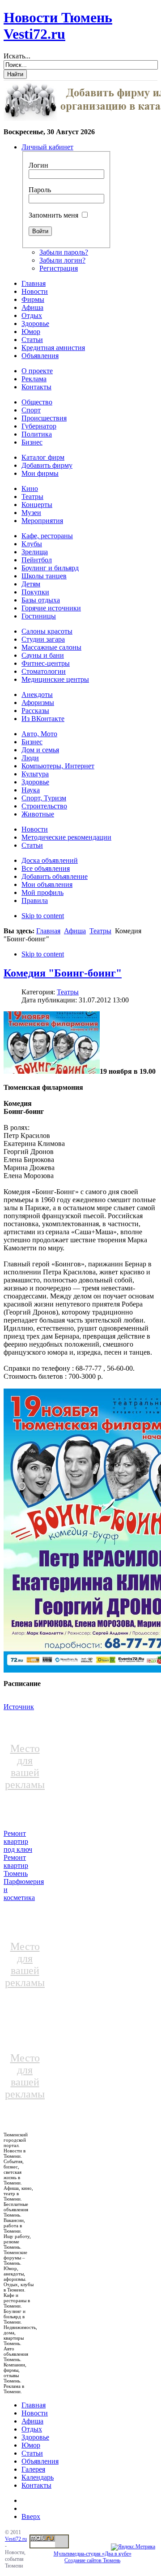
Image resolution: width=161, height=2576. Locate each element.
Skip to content (43, 916)
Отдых (32, 2429)
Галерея (33, 2469)
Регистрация (59, 268)
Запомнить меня (53, 215)
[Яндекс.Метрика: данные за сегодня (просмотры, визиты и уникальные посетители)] (133, 2547)
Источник (19, 1707)
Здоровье (35, 2437)
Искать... (17, 56)
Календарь (38, 2477)
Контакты (36, 2485)
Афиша (75, 931)
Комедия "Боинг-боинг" (63, 973)
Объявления (40, 2461)
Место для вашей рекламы (25, 1766)
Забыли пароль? (64, 252)
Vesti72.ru (16, 2539)
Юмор (31, 2445)
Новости (35, 2413)
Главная (48, 931)
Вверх (31, 2516)
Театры (100, 931)
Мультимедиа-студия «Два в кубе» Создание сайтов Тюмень (93, 2557)
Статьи (32, 2453)
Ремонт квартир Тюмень (16, 1865)
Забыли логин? (62, 260)
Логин (38, 165)
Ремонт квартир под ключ (18, 1841)
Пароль (40, 190)
